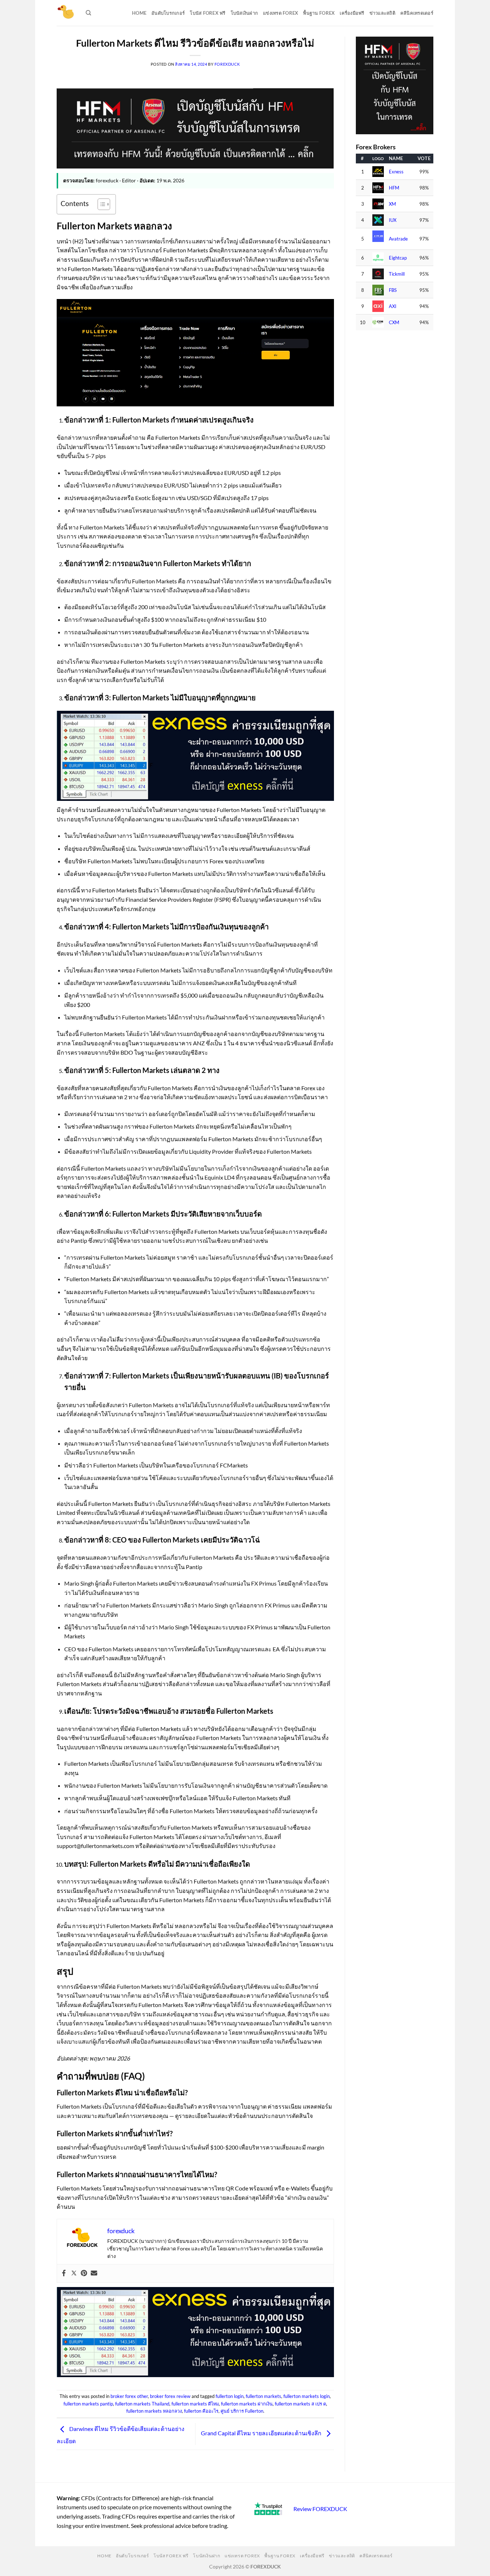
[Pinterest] (84, 2273)
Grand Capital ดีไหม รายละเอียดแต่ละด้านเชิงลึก (262, 2433)
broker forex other (129, 2396)
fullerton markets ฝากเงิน (247, 2404)
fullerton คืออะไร (201, 2411)
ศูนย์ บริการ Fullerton (242, 2411)
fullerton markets (263, 2396)
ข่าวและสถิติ (382, 13)
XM (392, 204)
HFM (394, 188)
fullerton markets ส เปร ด (300, 2404)
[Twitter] (74, 2273)
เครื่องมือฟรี (352, 13)
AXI (393, 306)
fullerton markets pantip (88, 2404)
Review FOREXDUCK (320, 2509)
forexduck (227, 64)
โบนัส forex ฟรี (208, 13)
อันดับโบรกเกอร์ (168, 13)
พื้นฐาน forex (319, 13)
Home (139, 13)
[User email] (94, 2273)
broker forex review (170, 2396)
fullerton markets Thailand (142, 2404)
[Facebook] (64, 2273)
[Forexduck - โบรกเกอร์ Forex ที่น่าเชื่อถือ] (66, 13)
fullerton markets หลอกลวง (154, 2411)
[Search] (88, 13)
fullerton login (230, 2396)
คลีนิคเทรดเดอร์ (417, 13)
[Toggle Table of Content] (100, 204)
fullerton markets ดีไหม (195, 2404)
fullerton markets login (307, 2396)
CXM (394, 323)
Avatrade (398, 239)
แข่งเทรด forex (281, 13)
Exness (396, 172)
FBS (393, 290)
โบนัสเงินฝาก (244, 13)
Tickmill (397, 274)
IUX (393, 220)
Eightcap (398, 258)
